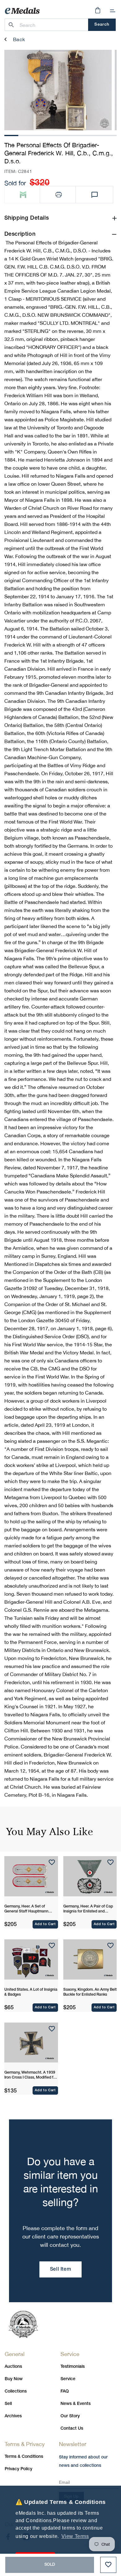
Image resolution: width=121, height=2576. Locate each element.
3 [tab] (39, 135)
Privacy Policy (18, 2469)
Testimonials (73, 2367)
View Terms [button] (75, 2536)
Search (102, 25)
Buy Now (14, 2379)
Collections (16, 2391)
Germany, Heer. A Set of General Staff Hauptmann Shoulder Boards (26, 1909)
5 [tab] (68, 135)
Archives (13, 2416)
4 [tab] (53, 135)
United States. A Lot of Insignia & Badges (31, 1992)
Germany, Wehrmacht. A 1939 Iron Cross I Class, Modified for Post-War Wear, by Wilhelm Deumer (31, 2075)
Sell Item (60, 2269)
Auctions (13, 2367)
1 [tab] (11, 135)
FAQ (65, 2391)
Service (68, 2379)
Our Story (70, 2416)
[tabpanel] (58, 90)
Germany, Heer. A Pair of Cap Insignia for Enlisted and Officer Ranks (88, 1909)
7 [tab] (96, 135)
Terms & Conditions (24, 2457)
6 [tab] (82, 135)
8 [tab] (110, 135)
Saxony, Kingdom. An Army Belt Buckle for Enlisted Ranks (90, 1992)
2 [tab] (25, 135)
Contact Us (72, 2429)
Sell (8, 2404)
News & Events (76, 2404)
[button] (113, 11)
